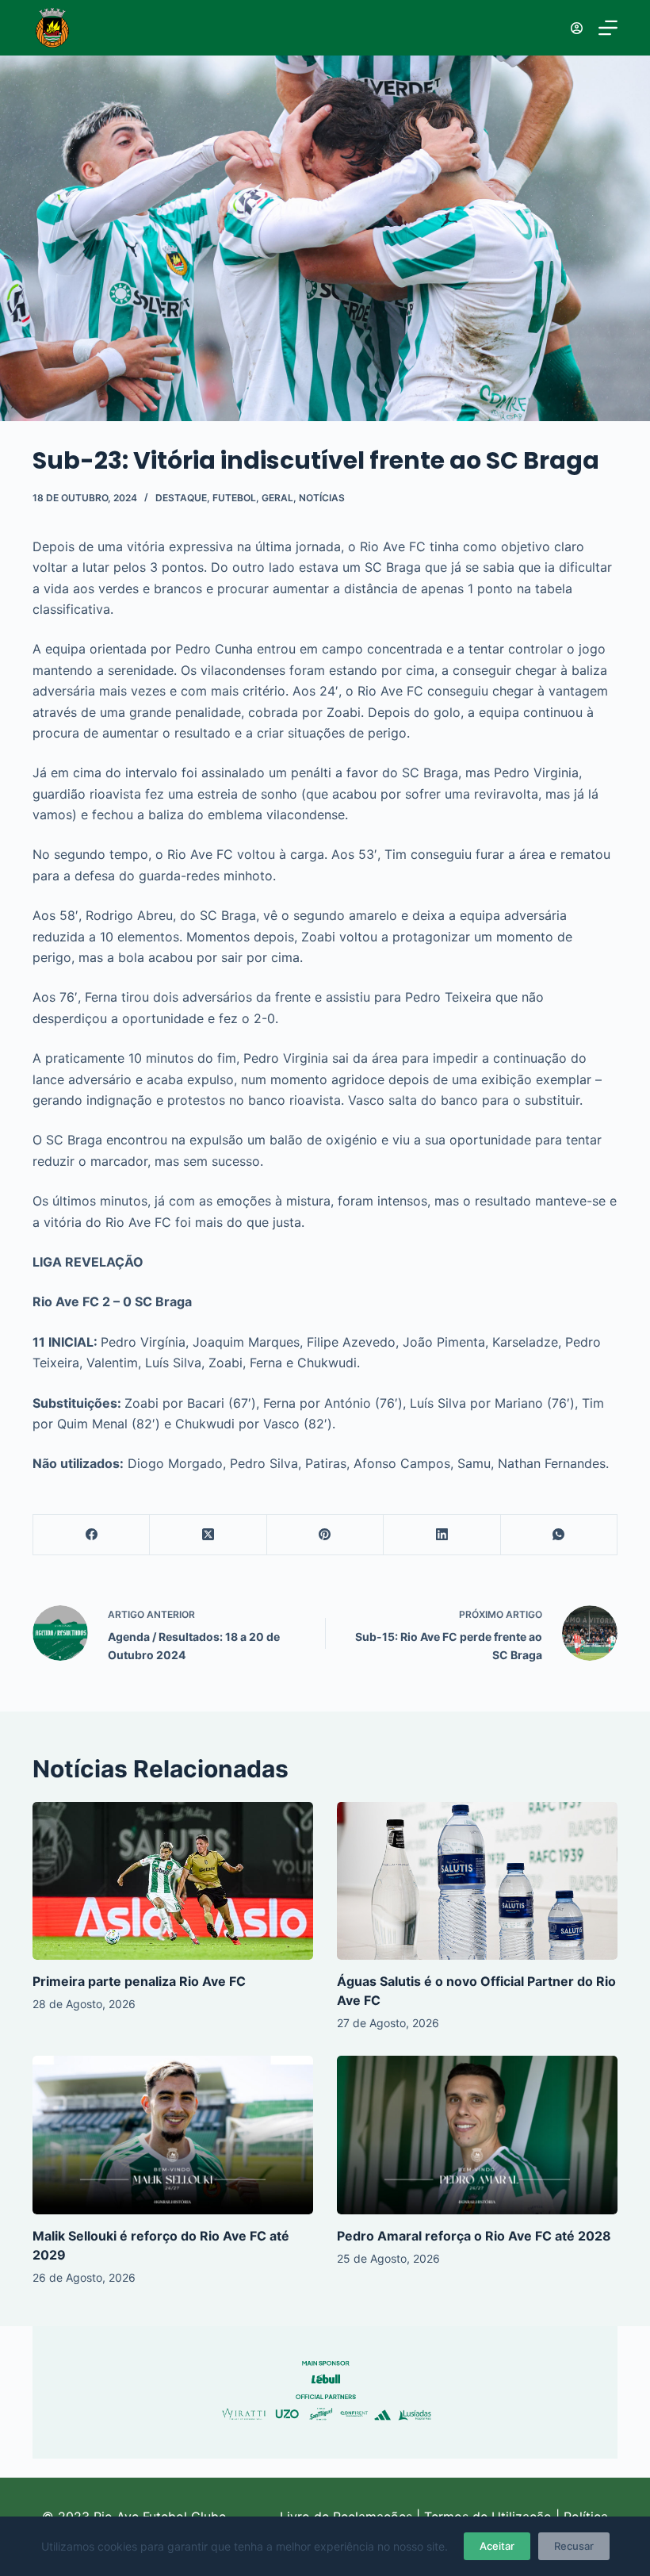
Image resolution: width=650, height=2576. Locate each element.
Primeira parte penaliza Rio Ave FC (139, 1981)
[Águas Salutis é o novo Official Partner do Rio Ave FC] (477, 1881)
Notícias (322, 498)
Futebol (234, 498)
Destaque (181, 498)
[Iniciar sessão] (577, 28)
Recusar (574, 2546)
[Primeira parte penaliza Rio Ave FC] (173, 1881)
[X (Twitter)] (208, 1535)
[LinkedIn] (442, 1535)
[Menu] (608, 28)
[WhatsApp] (559, 1535)
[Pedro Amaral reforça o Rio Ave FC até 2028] (477, 2135)
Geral (277, 498)
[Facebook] (92, 1535)
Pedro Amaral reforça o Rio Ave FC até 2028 (474, 2236)
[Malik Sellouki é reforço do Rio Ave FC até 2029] (173, 2135)
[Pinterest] (325, 1535)
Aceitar (497, 2546)
